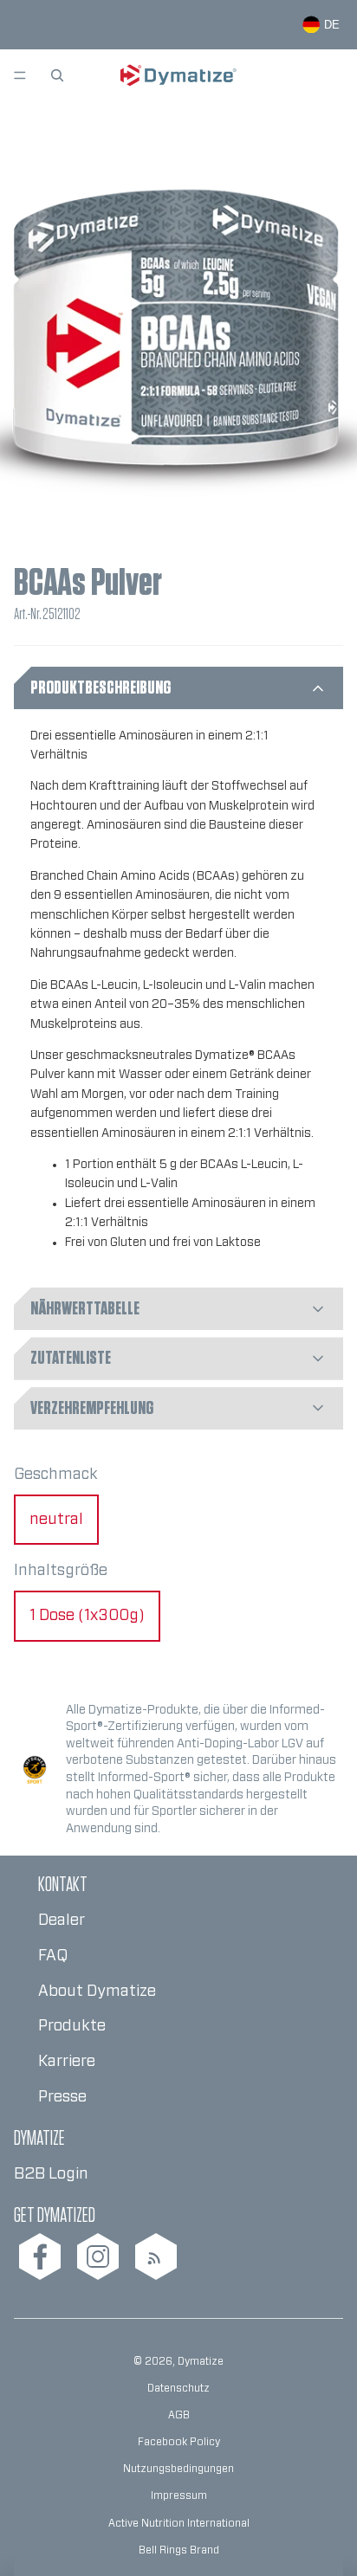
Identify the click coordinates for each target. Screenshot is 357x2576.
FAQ (53, 1956)
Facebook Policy (179, 2442)
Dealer (62, 1921)
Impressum (179, 2495)
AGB (179, 2415)
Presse (62, 2097)
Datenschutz (178, 2388)
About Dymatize (97, 1992)
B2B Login (51, 2174)
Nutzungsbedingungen (178, 2469)
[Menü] (20, 75)
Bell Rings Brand (179, 2550)
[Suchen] (57, 75)
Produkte (72, 2026)
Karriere (67, 2062)
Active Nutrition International (179, 2523)
